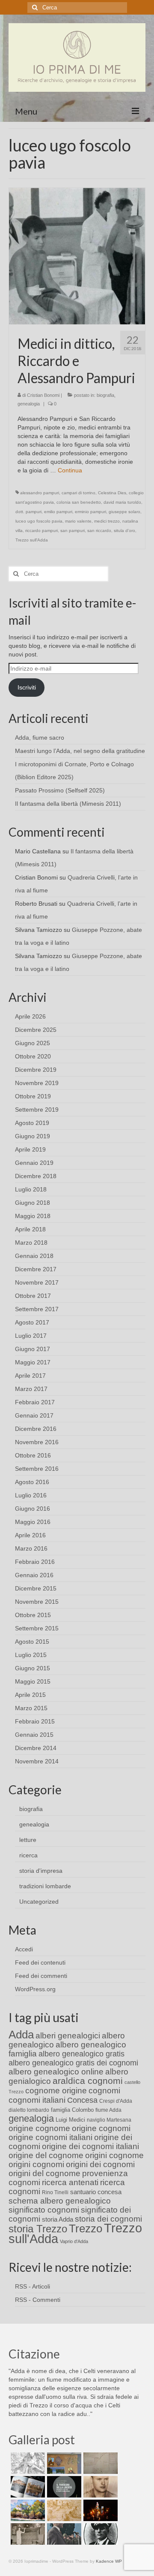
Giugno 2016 (33, 1509)
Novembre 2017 (37, 1282)
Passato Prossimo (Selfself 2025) (60, 790)
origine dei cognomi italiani (90, 2146)
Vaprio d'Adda (74, 2241)
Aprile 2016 (30, 1535)
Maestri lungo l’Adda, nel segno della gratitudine (80, 751)
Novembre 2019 (37, 1083)
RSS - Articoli (33, 2286)
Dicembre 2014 (36, 1748)
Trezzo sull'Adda (32, 540)
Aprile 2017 (30, 1376)
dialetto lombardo (29, 2110)
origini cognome (114, 2155)
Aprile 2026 (30, 1016)
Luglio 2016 (31, 1495)
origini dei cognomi (100, 2164)
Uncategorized (39, 1902)
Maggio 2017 (33, 1362)
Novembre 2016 (37, 1442)
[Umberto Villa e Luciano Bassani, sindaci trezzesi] (63, 2534)
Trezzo (86, 2228)
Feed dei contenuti (40, 1962)
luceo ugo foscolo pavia (39, 521)
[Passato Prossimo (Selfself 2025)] (27, 2487)
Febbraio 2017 (35, 1402)
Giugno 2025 (33, 1043)
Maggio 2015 (33, 1681)
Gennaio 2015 (34, 1735)
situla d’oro (124, 531)
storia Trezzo (38, 2229)
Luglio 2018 (31, 1189)
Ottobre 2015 (33, 1615)
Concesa (82, 2100)
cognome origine (56, 2091)
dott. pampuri (28, 512)
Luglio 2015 (31, 1655)
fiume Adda (108, 2110)
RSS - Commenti (38, 2300)
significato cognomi (44, 2210)
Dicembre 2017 (36, 1269)
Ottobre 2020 (33, 1056)
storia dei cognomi (108, 2219)
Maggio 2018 (33, 1216)
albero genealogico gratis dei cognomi (73, 2063)
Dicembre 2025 (36, 1030)
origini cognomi (36, 2164)
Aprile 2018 (30, 1229)
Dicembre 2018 (36, 1176)
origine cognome (39, 2128)
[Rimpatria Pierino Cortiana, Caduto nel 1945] (99, 2487)
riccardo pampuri (41, 531)
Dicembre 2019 (36, 1070)
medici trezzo (107, 521)
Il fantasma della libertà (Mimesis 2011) (68, 804)
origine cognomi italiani (50, 2137)
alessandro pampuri (40, 493)
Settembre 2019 (37, 1110)
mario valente (78, 521)
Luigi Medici (70, 2120)
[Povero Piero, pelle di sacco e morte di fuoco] (99, 2510)
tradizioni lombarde (45, 1886)
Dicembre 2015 (36, 1588)
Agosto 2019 (32, 1123)
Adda (21, 2035)
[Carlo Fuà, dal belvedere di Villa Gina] (27, 2510)
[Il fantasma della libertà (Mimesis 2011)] (63, 2487)
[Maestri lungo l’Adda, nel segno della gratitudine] (63, 2463)
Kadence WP (109, 2561)
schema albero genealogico (60, 2201)
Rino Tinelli (55, 2192)
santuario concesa (96, 2192)
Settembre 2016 (37, 1469)
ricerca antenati (70, 2182)
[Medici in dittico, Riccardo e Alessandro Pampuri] (77, 256)
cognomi (104, 2091)
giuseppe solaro (124, 512)
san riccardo (99, 531)
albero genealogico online (56, 2072)
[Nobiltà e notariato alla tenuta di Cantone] (27, 2534)
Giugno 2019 (33, 1136)
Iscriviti (27, 687)
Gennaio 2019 (34, 1163)
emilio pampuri (58, 512)
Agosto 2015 (32, 1642)
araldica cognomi (88, 2081)
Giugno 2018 (33, 1203)
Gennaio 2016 (34, 1575)
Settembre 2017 (37, 1309)
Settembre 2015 (37, 1628)
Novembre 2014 (37, 1761)
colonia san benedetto (79, 502)
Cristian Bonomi (43, 395)
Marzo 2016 (31, 1548)
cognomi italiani (37, 2100)
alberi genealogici (68, 2036)
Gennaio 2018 (34, 1256)
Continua (70, 470)
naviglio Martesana (109, 2120)
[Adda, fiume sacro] (27, 2463)
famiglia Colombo (72, 2110)
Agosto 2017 (32, 1322)
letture (28, 1840)
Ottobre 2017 (33, 1296)
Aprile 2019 (30, 1149)
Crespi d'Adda (116, 2101)
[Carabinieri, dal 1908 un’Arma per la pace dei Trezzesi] (99, 2534)
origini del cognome (44, 2173)
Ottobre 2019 (33, 1096)
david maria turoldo (122, 502)
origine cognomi (101, 2128)
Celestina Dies (112, 493)
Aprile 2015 (30, 1695)
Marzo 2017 (31, 1389)
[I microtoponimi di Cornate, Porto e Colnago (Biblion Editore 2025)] (99, 2463)
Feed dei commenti (41, 1976)
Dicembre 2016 (36, 1429)
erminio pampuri (90, 512)
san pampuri (73, 531)
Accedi (24, 1949)
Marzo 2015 (31, 1708)
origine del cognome (46, 2155)
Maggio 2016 (33, 1522)
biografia (105, 395)
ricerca (28, 1855)
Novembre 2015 (37, 1602)
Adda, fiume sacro (40, 738)
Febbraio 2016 (35, 1562)
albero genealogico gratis (81, 2054)
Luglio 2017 (31, 1336)
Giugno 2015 (33, 1668)
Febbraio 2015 (35, 1721)
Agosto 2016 (32, 1482)
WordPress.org (35, 1989)
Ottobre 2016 (33, 1455)
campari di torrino (78, 493)
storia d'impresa (41, 1871)
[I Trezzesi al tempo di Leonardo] (63, 2510)
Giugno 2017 (33, 1349)
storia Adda (58, 2219)
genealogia (29, 404)
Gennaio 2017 (34, 1415)
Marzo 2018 (31, 1243)
